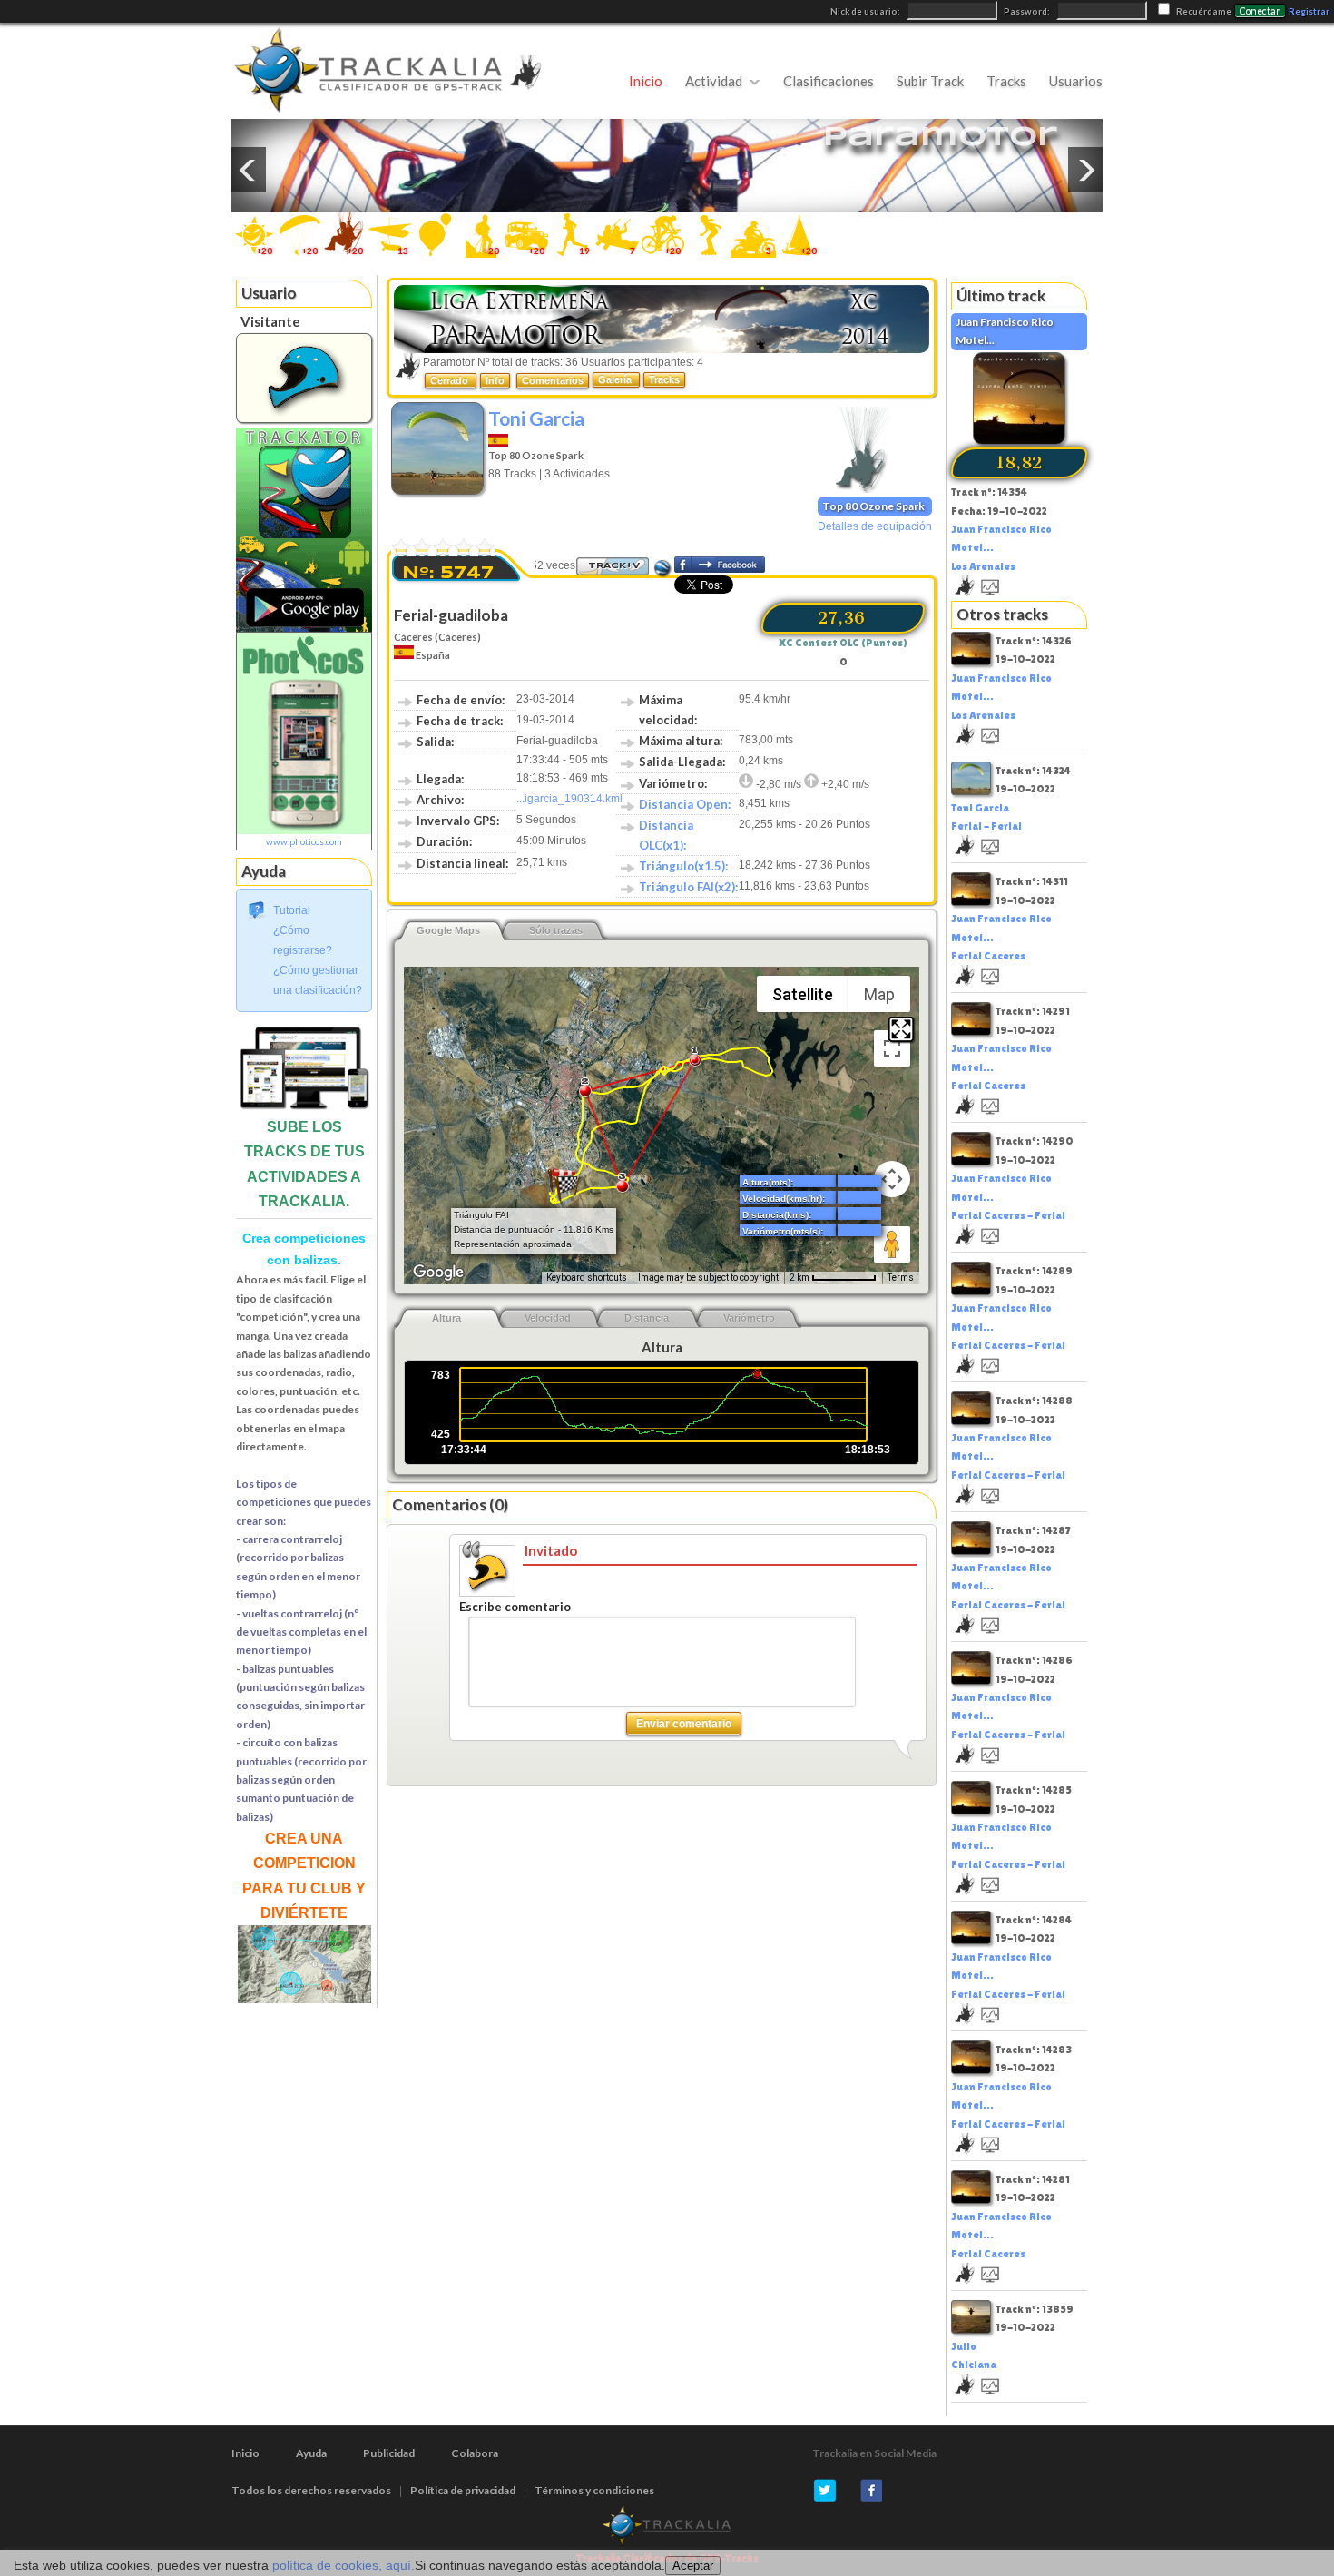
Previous (249, 170)
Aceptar (693, 2566)
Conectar (1260, 11)
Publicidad (389, 2453)
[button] (567, 1188)
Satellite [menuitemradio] (803, 994)
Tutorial (292, 910)
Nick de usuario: (866, 11)
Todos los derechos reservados (311, 2490)
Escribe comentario (515, 1607)
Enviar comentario (684, 1724)
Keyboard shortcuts (587, 1278)
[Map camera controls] (892, 1179)
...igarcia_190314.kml (569, 799)
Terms (901, 1278)
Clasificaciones (829, 81)
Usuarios (1076, 81)
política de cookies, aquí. (343, 2565)
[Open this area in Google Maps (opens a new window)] (438, 1273)
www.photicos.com (304, 841)
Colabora (475, 2453)
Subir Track (930, 81)
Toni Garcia (536, 418)
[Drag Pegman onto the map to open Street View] (892, 1244)
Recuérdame (1204, 11)
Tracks (1006, 81)
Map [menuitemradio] (879, 994)
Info (495, 380)
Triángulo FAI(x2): (688, 887)
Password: (1028, 11)
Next (1085, 170)
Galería (616, 379)
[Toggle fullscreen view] (892, 1048)
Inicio (646, 81)
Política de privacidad (463, 2490)
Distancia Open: (685, 804)
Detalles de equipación (875, 526)
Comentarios (553, 380)
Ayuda (311, 2453)
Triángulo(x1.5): (683, 866)
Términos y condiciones (594, 2490)
